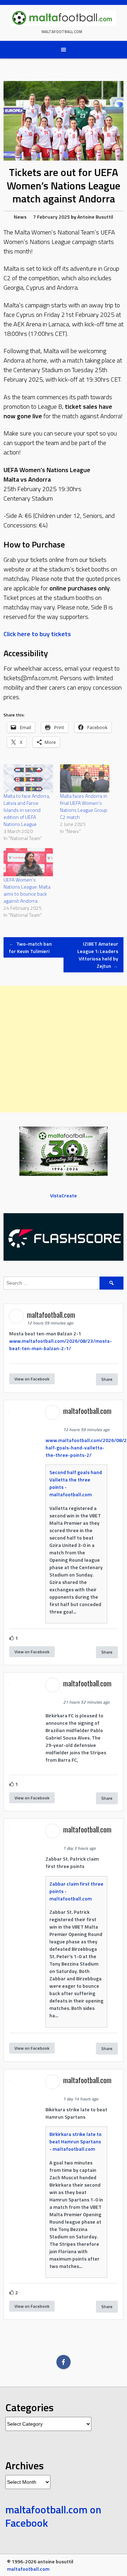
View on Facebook (32, 1379)
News (20, 217)
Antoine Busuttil (95, 217)
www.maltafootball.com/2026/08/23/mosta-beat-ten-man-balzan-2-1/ (61, 1345)
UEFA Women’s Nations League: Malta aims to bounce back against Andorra (27, 890)
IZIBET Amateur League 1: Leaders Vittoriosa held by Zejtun (98, 955)
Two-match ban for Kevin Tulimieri (30, 947)
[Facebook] (64, 2362)
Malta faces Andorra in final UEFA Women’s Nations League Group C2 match (84, 806)
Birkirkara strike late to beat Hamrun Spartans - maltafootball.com (75, 2141)
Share (107, 1379)
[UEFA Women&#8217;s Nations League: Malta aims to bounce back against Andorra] (28, 862)
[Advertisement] (64, 1049)
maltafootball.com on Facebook (53, 2516)
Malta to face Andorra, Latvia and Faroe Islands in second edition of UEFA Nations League (27, 810)
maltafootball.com (62, 32)
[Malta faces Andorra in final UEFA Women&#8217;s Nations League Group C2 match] (85, 778)
